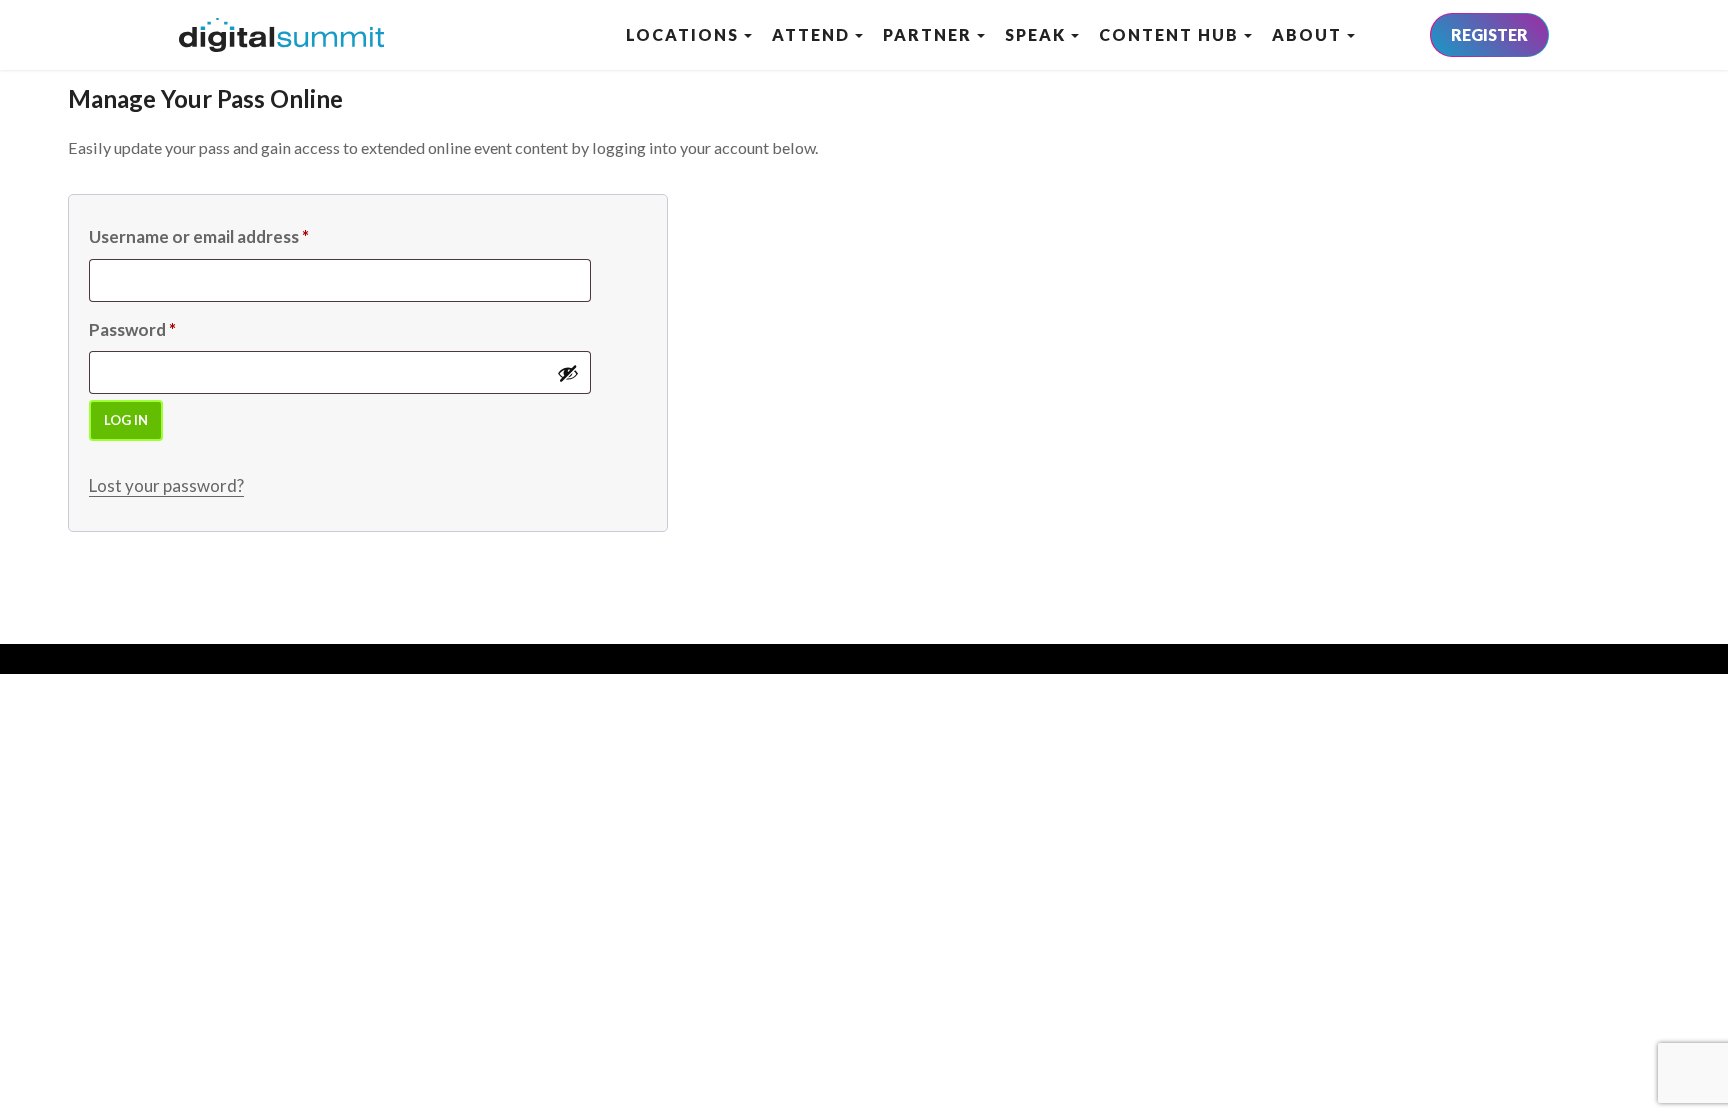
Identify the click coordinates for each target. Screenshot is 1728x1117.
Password (132, 329)
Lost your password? (166, 485)
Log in (126, 420)
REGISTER (1489, 34)
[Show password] (568, 373)
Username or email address (199, 236)
